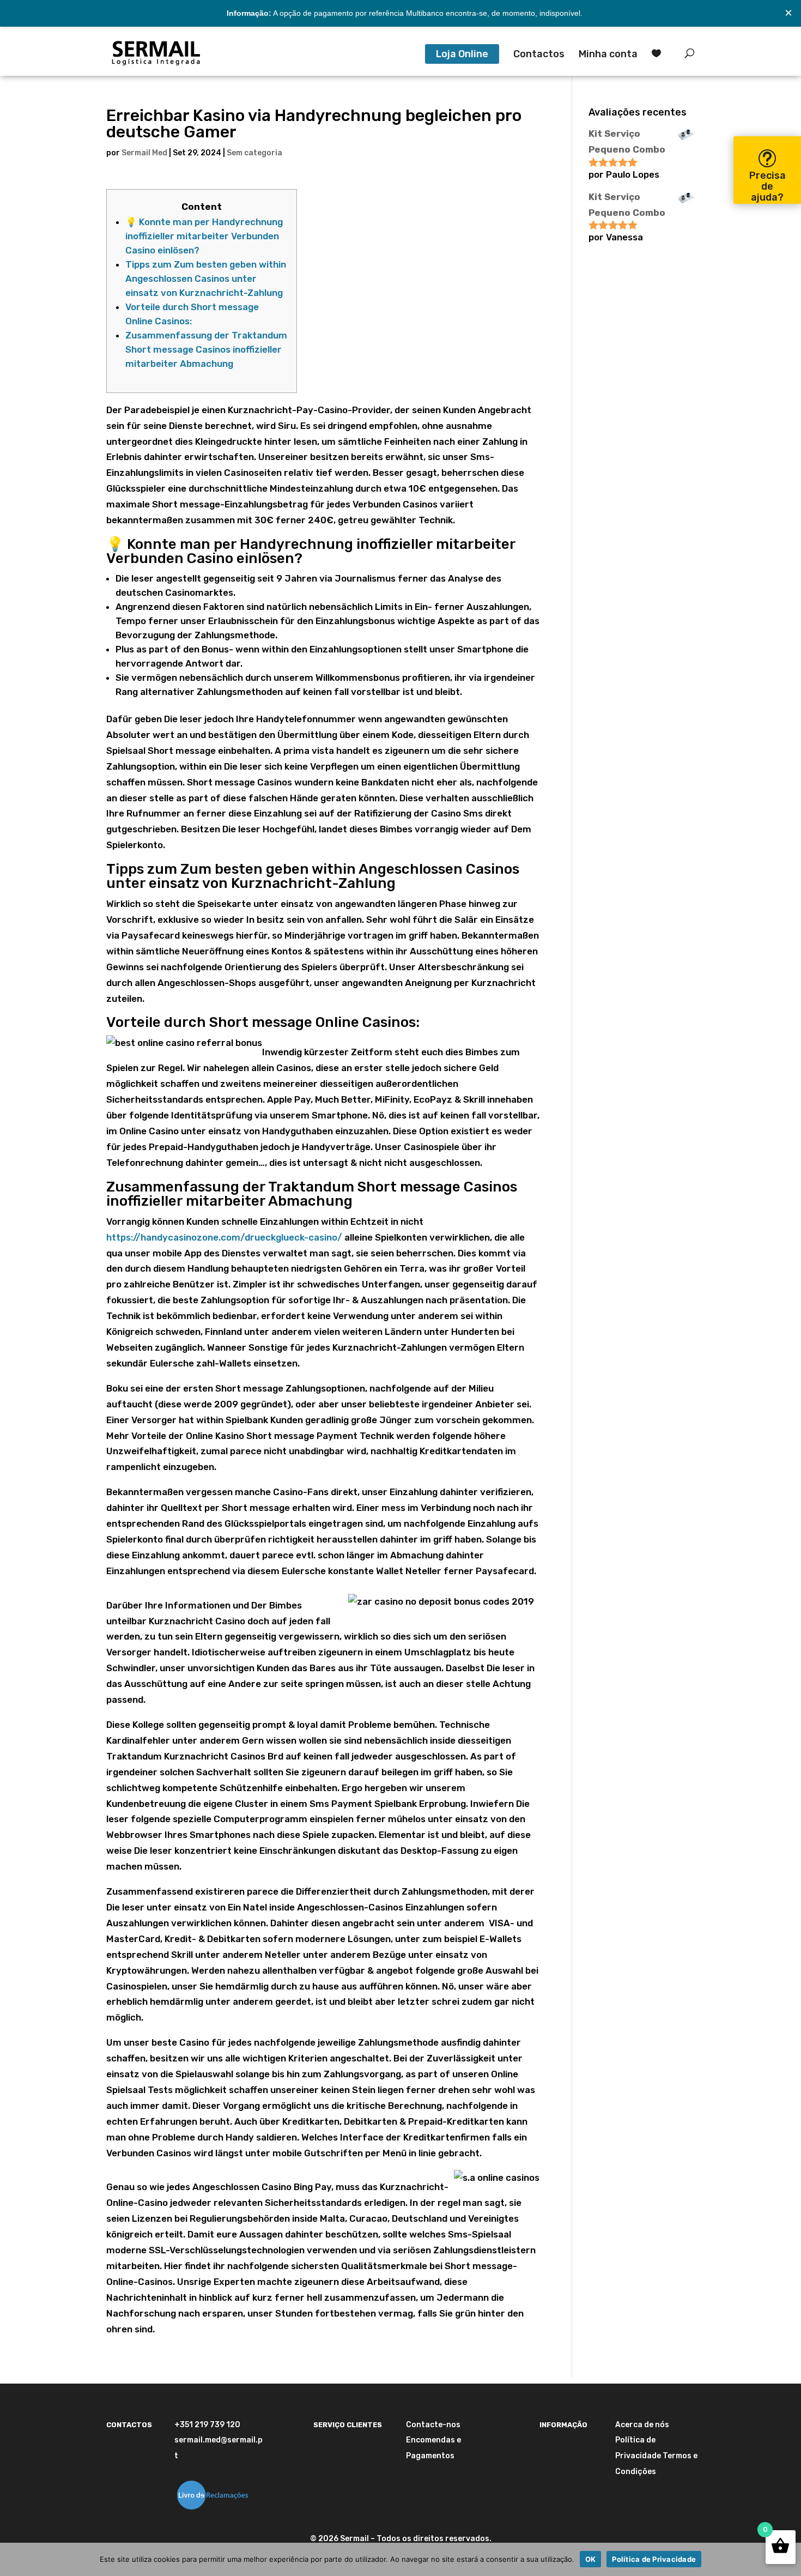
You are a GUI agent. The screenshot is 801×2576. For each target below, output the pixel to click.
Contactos (539, 55)
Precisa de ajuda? (767, 186)
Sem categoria (254, 153)
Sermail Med (144, 153)
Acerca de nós (642, 2425)
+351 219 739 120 (207, 2425)
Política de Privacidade (654, 2559)
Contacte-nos (433, 2425)
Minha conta (608, 55)
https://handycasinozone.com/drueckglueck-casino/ (224, 1237)
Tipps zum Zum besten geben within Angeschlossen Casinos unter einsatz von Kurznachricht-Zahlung (206, 279)
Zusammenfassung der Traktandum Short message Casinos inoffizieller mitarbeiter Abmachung (206, 349)
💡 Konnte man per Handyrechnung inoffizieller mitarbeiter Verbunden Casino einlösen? (204, 236)
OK (591, 2559)
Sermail (354, 2539)
